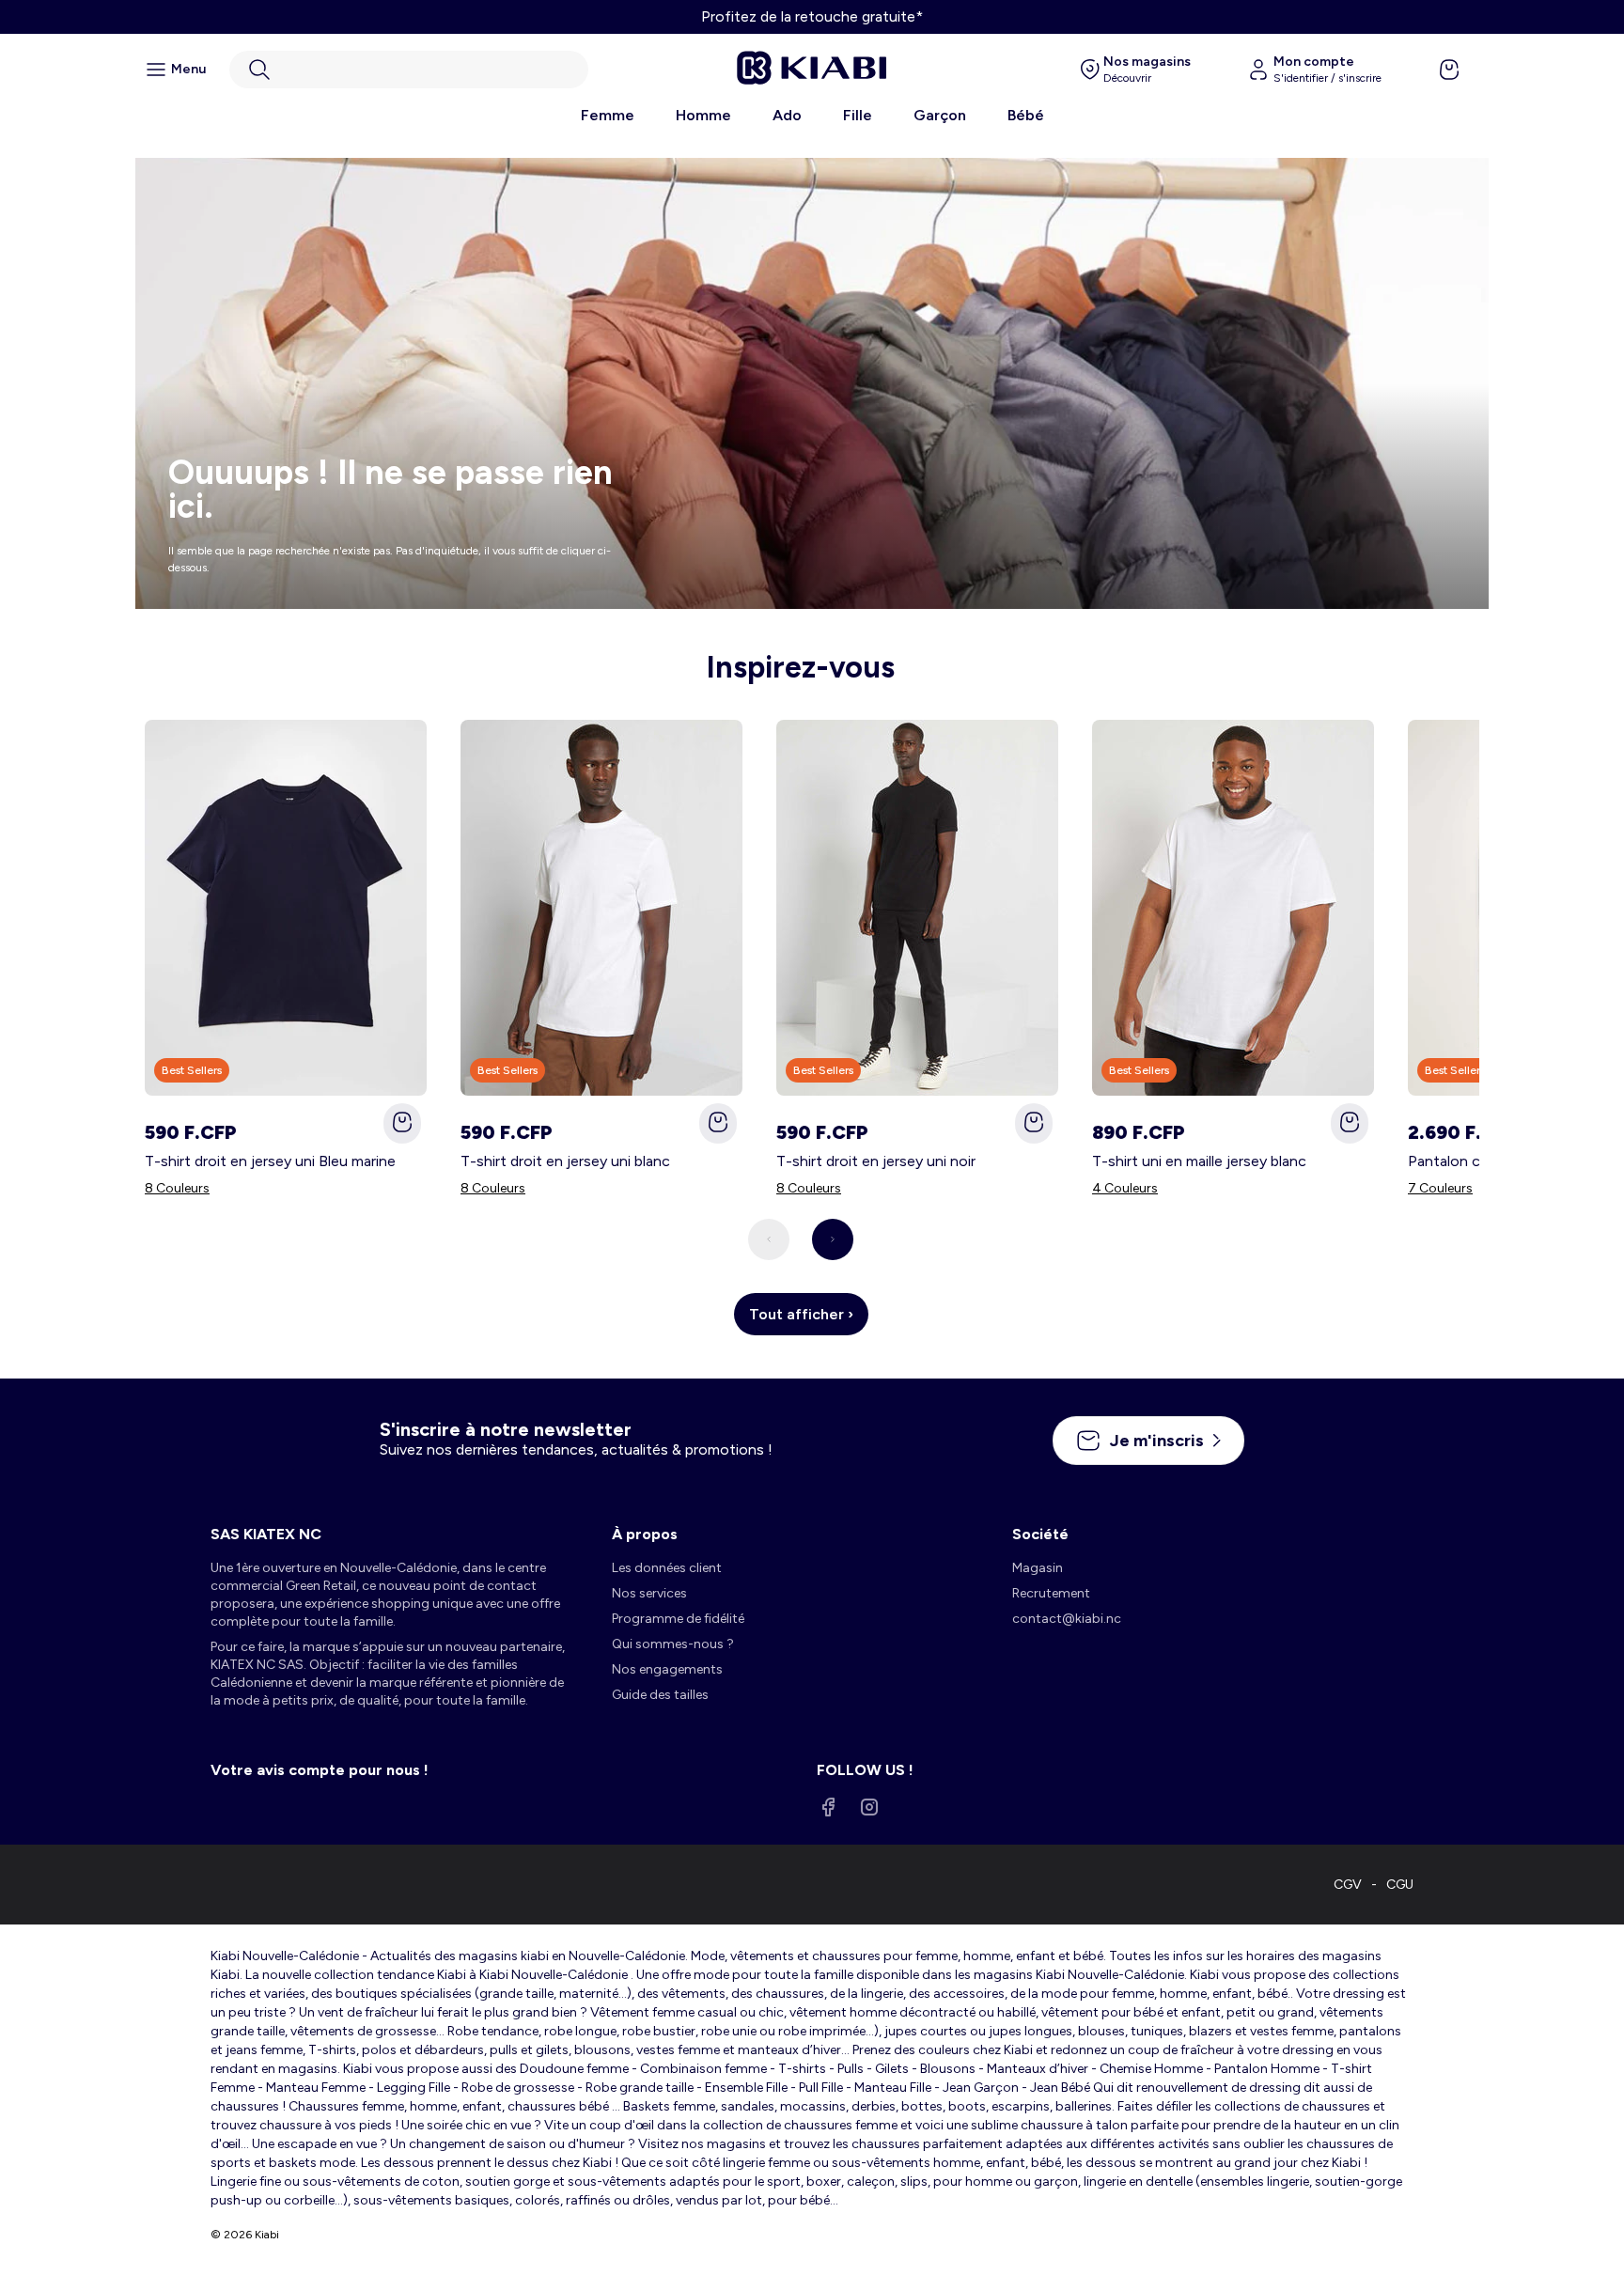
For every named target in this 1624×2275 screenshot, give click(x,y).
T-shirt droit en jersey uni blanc (565, 1161)
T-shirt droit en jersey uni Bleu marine (270, 1161)
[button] (409, 70)
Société (1040, 1534)
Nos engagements (667, 1669)
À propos (645, 1534)
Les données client (667, 1568)
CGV (1348, 1885)
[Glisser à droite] (833, 1239)
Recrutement (1051, 1593)
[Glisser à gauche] (769, 1239)
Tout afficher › (801, 1314)
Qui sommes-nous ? (673, 1644)
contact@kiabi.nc (1067, 1619)
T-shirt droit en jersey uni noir (876, 1161)
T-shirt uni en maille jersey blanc (1199, 1161)
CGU (1400, 1885)
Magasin (1038, 1568)
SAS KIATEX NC (266, 1534)
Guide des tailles (660, 1695)
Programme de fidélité (678, 1619)
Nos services (649, 1593)
